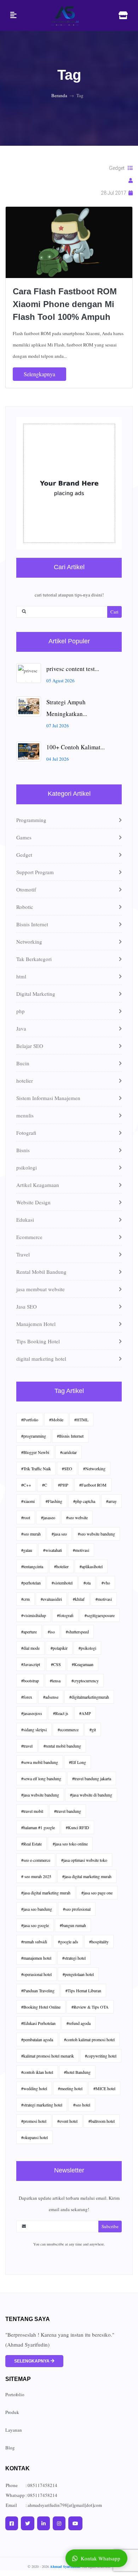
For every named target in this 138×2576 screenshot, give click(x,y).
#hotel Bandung (77, 2072)
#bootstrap (30, 1681)
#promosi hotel (34, 2121)
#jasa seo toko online (70, 1844)
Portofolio (15, 2394)
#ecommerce (68, 1730)
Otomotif (26, 889)
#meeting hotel (70, 2088)
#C (45, 1485)
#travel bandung (68, 1811)
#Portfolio (30, 1420)
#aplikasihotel (91, 1566)
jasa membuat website (41, 1289)
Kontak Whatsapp (100, 2558)
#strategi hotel (74, 1958)
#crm (25, 1599)
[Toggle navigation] (13, 15)
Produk (12, 2412)
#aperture (29, 1632)
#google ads (68, 1942)
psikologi (27, 1167)
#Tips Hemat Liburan (83, 1991)
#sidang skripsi (34, 1730)
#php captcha (84, 1501)
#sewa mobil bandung (40, 1762)
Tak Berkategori (34, 959)
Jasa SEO (27, 1306)
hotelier (25, 1081)
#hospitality (99, 1942)
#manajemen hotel (36, 1958)
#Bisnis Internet (70, 1436)
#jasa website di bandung (91, 1795)
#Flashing (54, 1501)
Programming (31, 820)
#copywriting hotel (101, 2056)
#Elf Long (77, 1762)
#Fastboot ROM (93, 1485)
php (21, 1011)
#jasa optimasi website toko (84, 1860)
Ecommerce (29, 1237)
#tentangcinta (32, 1566)
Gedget (118, 168)
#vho (106, 1583)
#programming (34, 1436)
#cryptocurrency (85, 1681)
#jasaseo (48, 1517)
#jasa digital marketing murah (87, 1876)
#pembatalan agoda (37, 2039)
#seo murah (31, 1534)
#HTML (81, 1420)
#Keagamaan (83, 1664)
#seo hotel (82, 2105)
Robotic (25, 907)
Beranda (59, 95)
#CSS (56, 1664)
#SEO (67, 1469)
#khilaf (79, 1599)
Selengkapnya (39, 374)
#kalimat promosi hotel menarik (48, 2056)
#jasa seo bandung (37, 1909)
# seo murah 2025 (36, 1876)
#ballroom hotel (102, 2121)
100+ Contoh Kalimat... (76, 747)
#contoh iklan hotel (37, 2072)
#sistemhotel (62, 1583)
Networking (29, 942)
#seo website (77, 1517)
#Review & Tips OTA (90, 2007)
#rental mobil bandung (62, 1746)
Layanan (14, 2430)
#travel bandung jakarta (92, 1778)
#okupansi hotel (34, 2137)
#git (93, 1730)
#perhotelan (31, 1583)
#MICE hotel (104, 2088)
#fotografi (65, 1615)
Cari (114, 612)
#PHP (63, 1485)
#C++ (26, 1485)
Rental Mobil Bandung (41, 1272)
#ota (87, 1583)
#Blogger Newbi (35, 1452)
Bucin (23, 1063)
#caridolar (68, 1452)
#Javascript (31, 1664)
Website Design (33, 1202)
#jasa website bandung (40, 1795)
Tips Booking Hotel (38, 1341)
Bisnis (23, 1150)
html (21, 976)
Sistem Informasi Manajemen (48, 1098)
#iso (51, 1632)
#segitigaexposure (100, 1615)
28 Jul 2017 (115, 193)
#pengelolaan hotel (78, 1974)
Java (21, 1028)
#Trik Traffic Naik (36, 1469)
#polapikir (59, 1648)
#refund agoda (79, 2023)
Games (24, 837)
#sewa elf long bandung (41, 1778)
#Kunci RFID (77, 1827)
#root (26, 1517)
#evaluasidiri (51, 1599)
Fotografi (26, 1133)
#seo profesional (77, 1909)
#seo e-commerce (36, 1860)
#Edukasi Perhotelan (38, 2023)
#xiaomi (28, 1501)
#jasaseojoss (32, 1713)
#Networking (94, 1469)
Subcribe (110, 2226)
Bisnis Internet (32, 924)
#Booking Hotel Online (41, 2007)
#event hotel (67, 2121)
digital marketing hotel (41, 1359)
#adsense (51, 1697)
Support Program (35, 872)
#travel (27, 1746)
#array (111, 1501)
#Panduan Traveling (38, 1991)
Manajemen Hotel (36, 1324)
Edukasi (25, 1220)
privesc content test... (73, 669)
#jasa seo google (35, 1925)
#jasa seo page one (97, 1893)
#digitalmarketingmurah (89, 1697)
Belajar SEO (30, 1046)
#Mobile (56, 1420)
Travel (23, 1254)
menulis (25, 1115)
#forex (27, 1697)
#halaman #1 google (38, 1827)
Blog (10, 2448)
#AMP (85, 1713)
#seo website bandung (96, 1534)
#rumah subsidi (34, 1942)
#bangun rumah (73, 1925)
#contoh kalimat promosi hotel (89, 2039)
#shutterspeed (77, 1632)
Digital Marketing (36, 994)
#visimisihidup (34, 1615)
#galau (27, 1550)
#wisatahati (53, 1550)
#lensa (55, 1681)
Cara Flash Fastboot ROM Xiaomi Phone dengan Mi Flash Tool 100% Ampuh (65, 304)
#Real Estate (31, 1844)
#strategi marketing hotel (42, 2105)
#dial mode (30, 1648)
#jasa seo (59, 1534)
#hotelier (61, 1566)
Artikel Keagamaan (38, 1185)
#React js (61, 1713)
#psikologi (87, 1648)
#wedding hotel (34, 2088)
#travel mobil (32, 1811)
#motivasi (81, 1550)
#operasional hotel (36, 1974)
